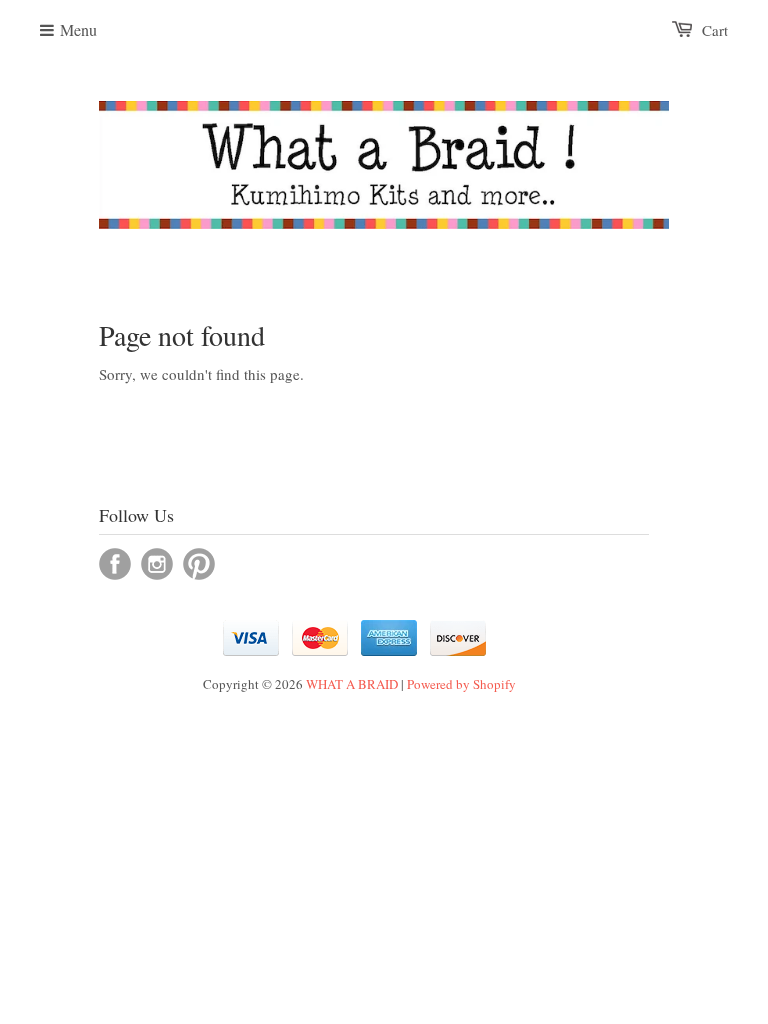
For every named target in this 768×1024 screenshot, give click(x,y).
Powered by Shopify (461, 684)
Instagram (157, 564)
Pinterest (199, 564)
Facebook (115, 564)
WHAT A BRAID (352, 684)
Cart (715, 30)
